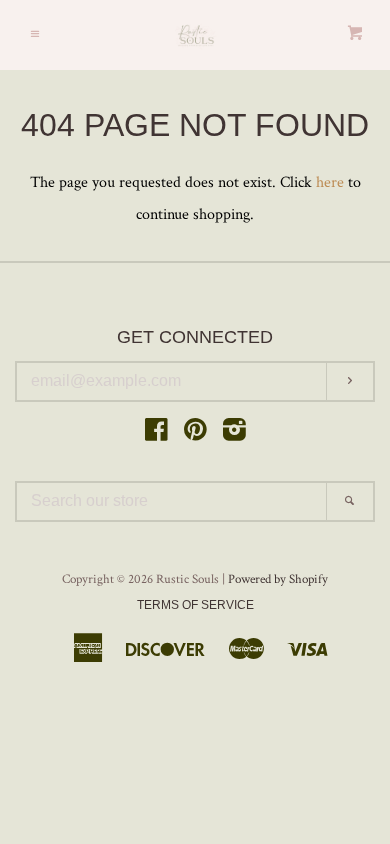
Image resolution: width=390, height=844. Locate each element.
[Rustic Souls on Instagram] (234, 434)
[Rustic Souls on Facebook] (156, 434)
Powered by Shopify (278, 579)
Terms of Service (195, 605)
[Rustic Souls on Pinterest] (195, 434)
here (330, 182)
